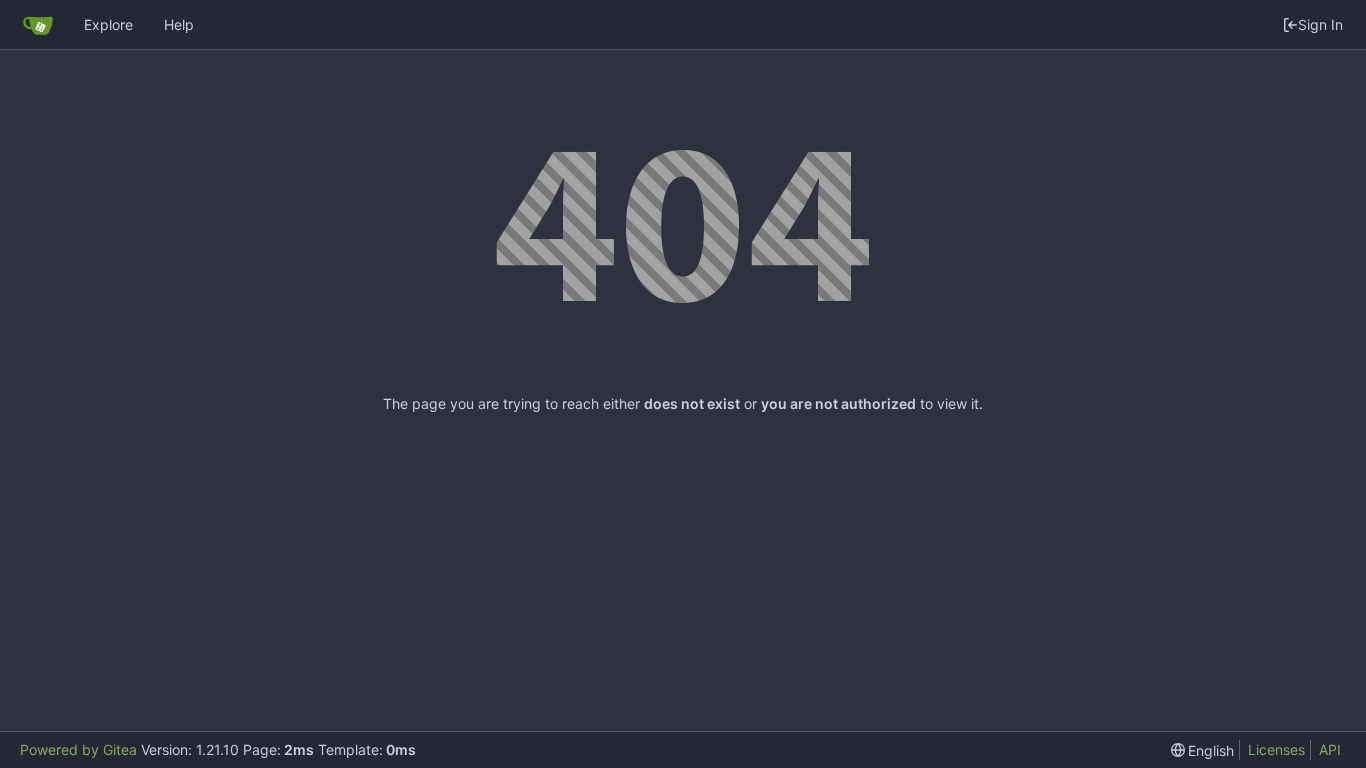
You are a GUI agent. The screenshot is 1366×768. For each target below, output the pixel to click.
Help (179, 24)
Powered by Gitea (78, 749)
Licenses (1276, 749)
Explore (108, 24)
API (1330, 749)
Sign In (1320, 24)
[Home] (38, 25)
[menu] (1203, 750)
